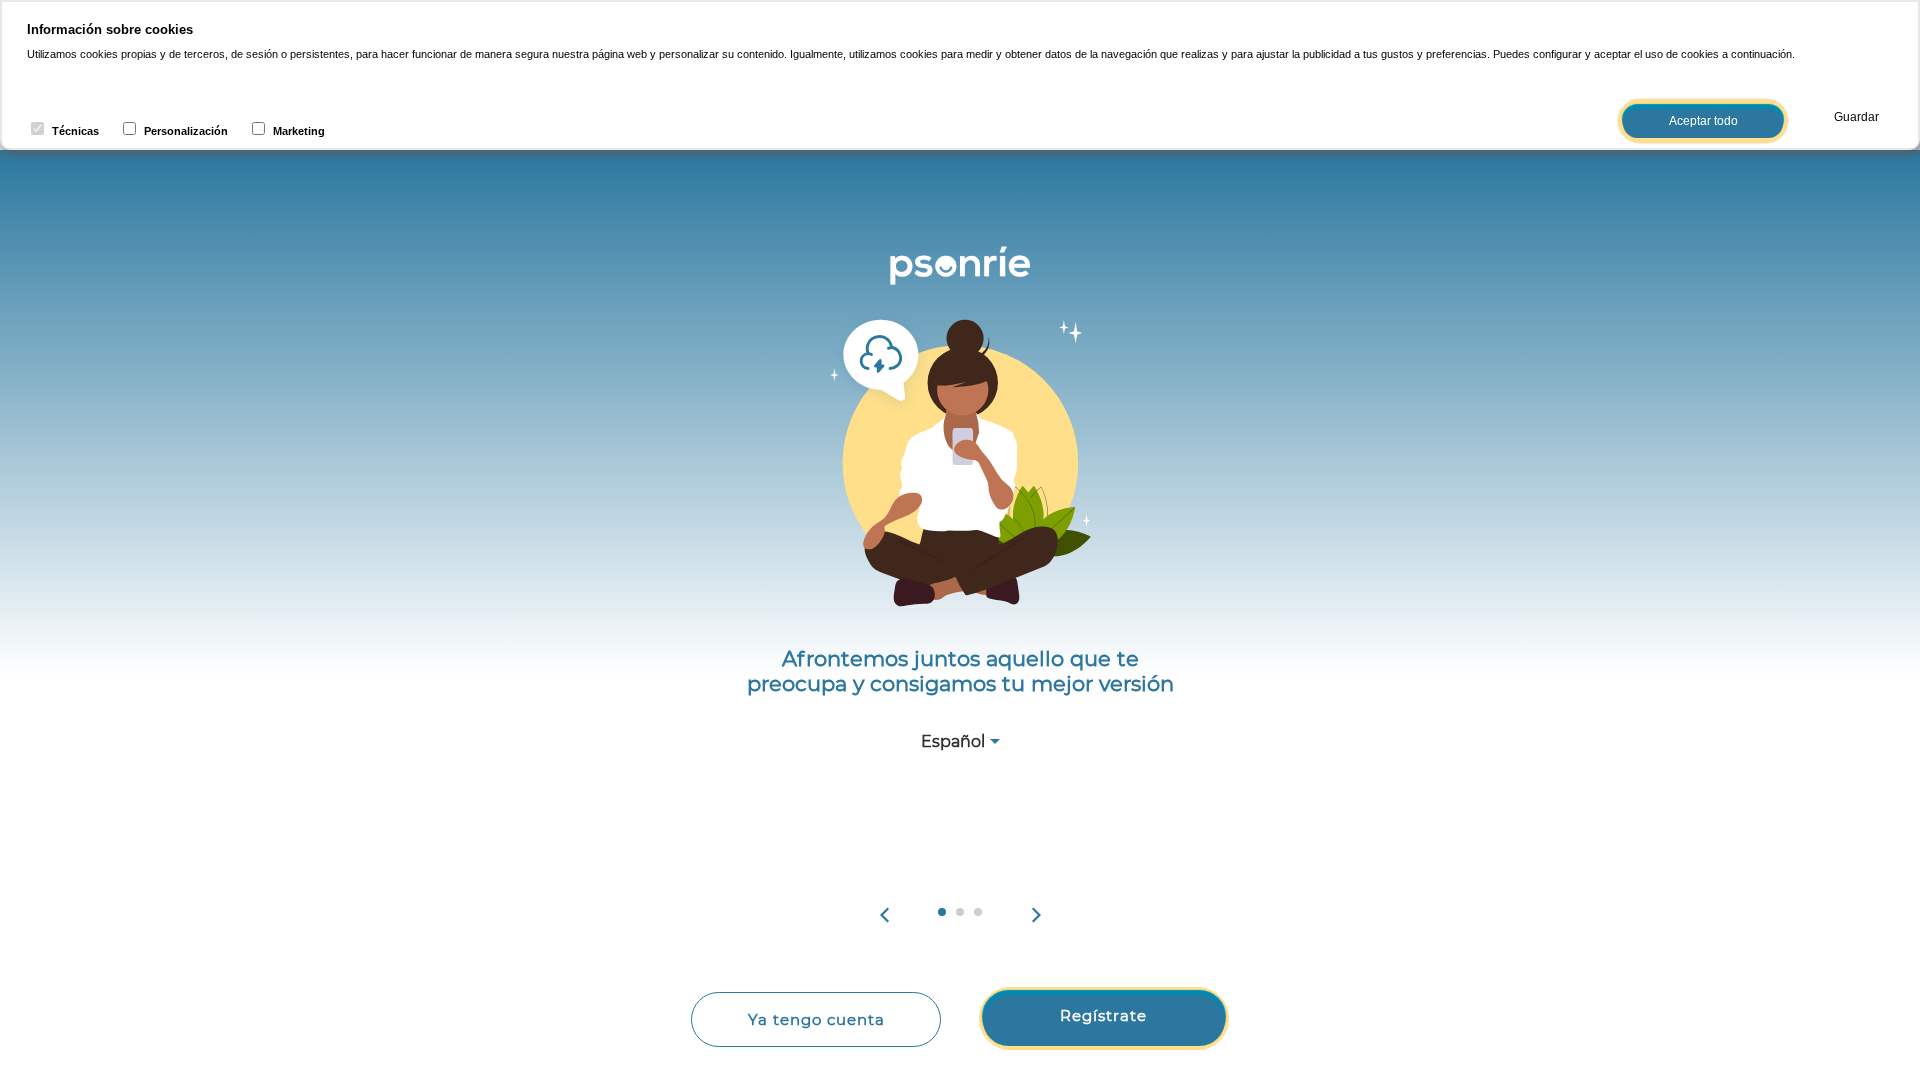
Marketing (299, 131)
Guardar (1856, 117)
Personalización (186, 131)
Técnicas (75, 131)
